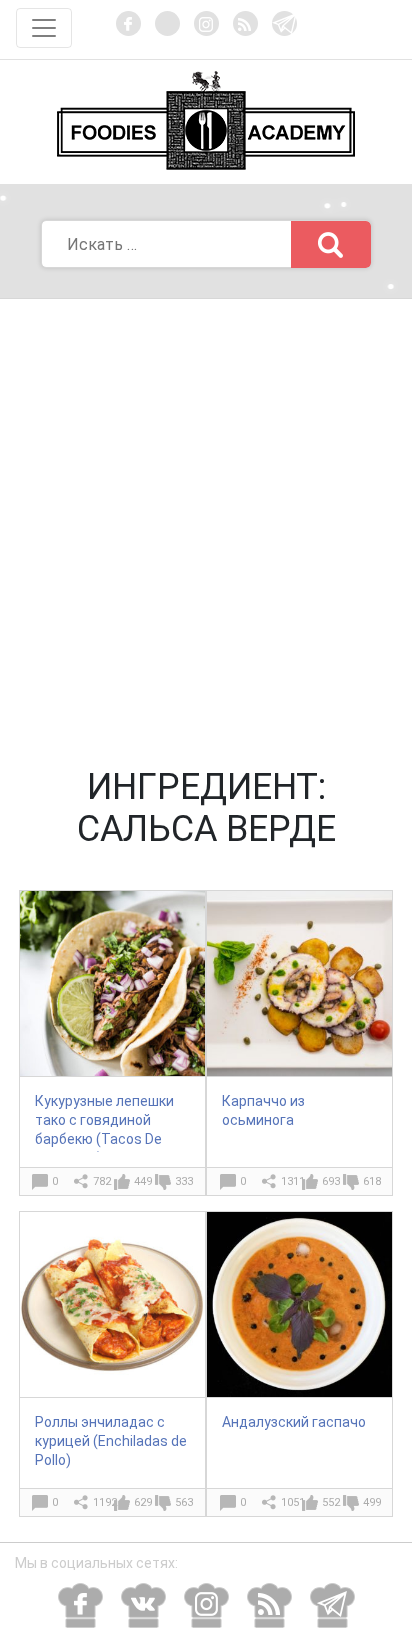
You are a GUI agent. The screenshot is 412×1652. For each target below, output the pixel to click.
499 (372, 1502)
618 (372, 1181)
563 (184, 1502)
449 (143, 1181)
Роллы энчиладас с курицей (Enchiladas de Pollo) (111, 1441)
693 (331, 1181)
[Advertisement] (206, 515)
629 (143, 1502)
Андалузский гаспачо (294, 1422)
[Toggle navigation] (44, 28)
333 (184, 1181)
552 (331, 1502)
